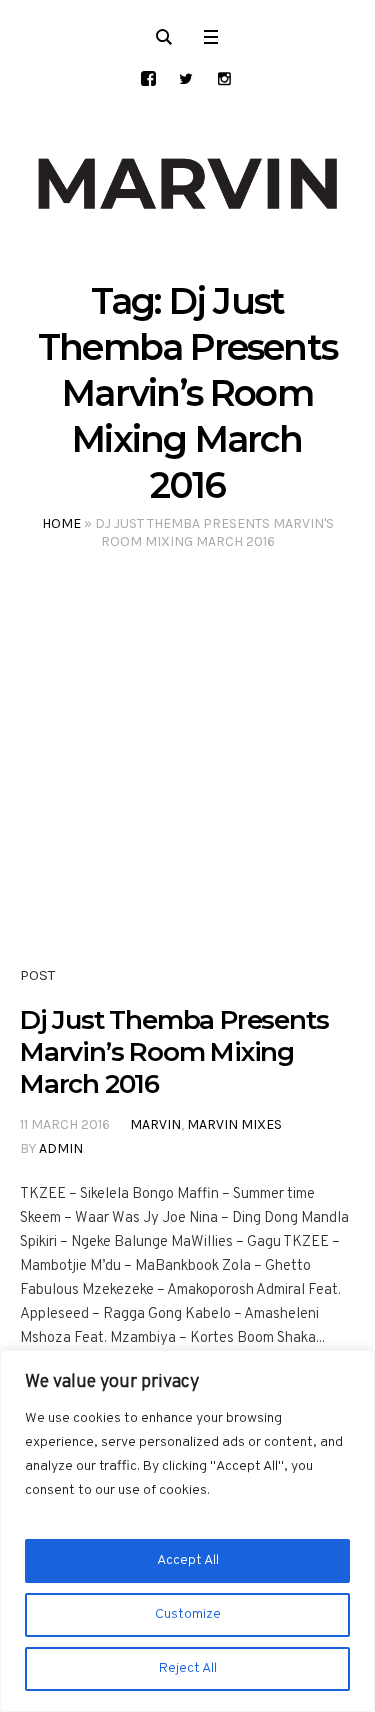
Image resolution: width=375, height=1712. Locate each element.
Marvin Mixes (234, 1124)
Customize (188, 1614)
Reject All (188, 1668)
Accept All (188, 1560)
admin (61, 1148)
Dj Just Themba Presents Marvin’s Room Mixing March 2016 (174, 1052)
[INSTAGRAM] (224, 78)
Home (61, 523)
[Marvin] (187, 184)
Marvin (155, 1124)
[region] (187, 1531)
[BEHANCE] (148, 78)
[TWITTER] (186, 78)
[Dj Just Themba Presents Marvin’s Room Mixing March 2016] (187, 778)
